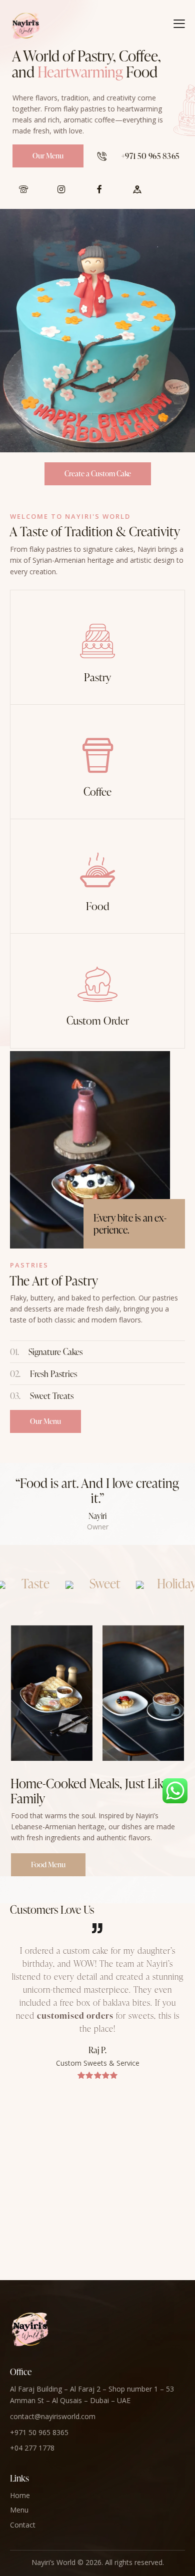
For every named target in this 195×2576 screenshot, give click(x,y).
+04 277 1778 (32, 2448)
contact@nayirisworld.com (53, 2416)
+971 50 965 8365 (39, 2432)
